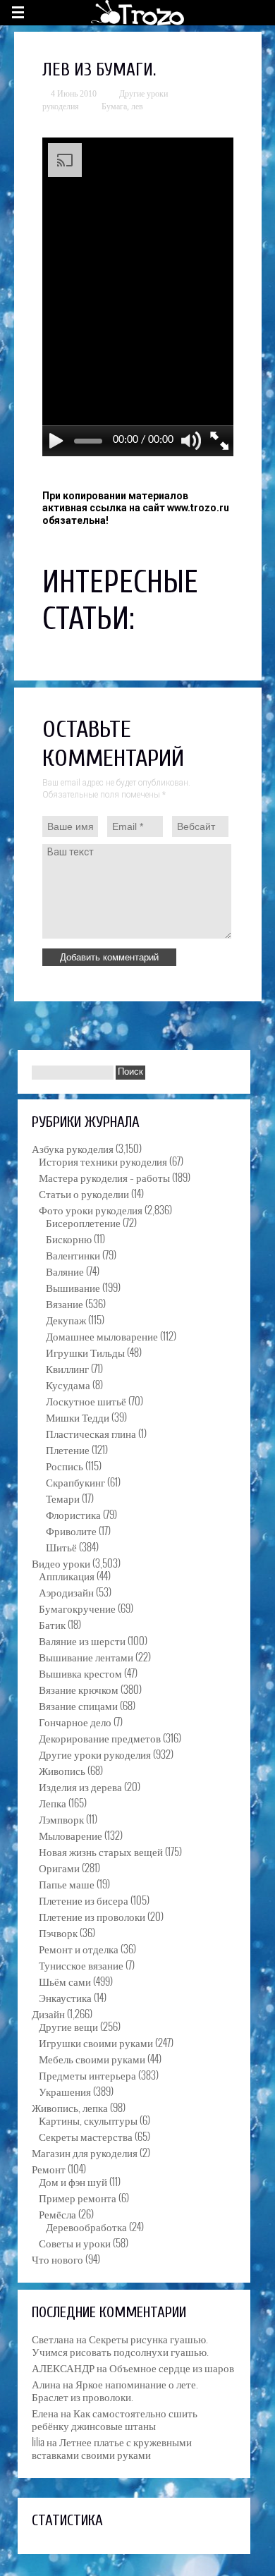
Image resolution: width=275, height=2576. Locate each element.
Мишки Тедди (78, 1417)
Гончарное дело (75, 1721)
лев (137, 106)
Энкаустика (65, 1997)
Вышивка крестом (80, 1673)
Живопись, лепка (70, 2107)
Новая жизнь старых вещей (101, 1851)
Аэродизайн (66, 1592)
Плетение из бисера (84, 1900)
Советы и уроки (75, 2242)
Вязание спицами (78, 1705)
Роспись (65, 1465)
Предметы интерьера (87, 2075)
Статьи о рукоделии (84, 1193)
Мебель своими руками (92, 2058)
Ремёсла (57, 2214)
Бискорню (69, 1238)
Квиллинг (67, 1368)
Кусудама (68, 1384)
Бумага (114, 106)
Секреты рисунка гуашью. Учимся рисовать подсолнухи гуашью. (120, 2345)
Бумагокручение (77, 1608)
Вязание (65, 1303)
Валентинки (73, 1255)
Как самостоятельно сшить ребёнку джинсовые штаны (115, 2419)
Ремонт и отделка (79, 1948)
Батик (52, 1624)
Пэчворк (58, 1932)
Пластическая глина (91, 1433)
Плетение (68, 1449)
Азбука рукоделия (73, 1148)
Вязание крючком (79, 1689)
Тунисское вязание (81, 1965)
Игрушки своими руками (96, 2042)
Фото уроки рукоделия (91, 1209)
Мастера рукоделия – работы (104, 1177)
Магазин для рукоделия (85, 2152)
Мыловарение (71, 1835)
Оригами (59, 1867)
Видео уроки (61, 1563)
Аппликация (67, 1575)
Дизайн (48, 2013)
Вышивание (73, 1287)
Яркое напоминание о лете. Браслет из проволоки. (115, 2390)
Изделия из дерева (80, 1786)
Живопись (62, 1770)
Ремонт (49, 2168)
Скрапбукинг (75, 1482)
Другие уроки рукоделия (95, 1754)
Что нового (57, 2259)
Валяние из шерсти (82, 1640)
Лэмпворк (61, 1819)
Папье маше (67, 1884)
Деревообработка (86, 2226)
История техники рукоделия (103, 1161)
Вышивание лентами (86, 1656)
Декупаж (66, 1319)
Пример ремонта (78, 2197)
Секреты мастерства (86, 2136)
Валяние (65, 1271)
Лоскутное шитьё (86, 1400)
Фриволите (71, 1530)
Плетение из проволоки (92, 1916)
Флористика (73, 1514)
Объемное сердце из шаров (172, 2367)
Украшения (65, 2091)
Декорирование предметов (100, 1738)
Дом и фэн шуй (73, 2181)
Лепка (53, 1802)
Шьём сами (65, 1981)
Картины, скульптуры (88, 2120)
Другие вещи (68, 2026)
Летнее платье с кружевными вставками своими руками (112, 2448)
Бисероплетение (83, 1222)
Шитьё (61, 1546)
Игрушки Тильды (85, 1352)
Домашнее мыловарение (102, 1336)
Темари (63, 1498)
